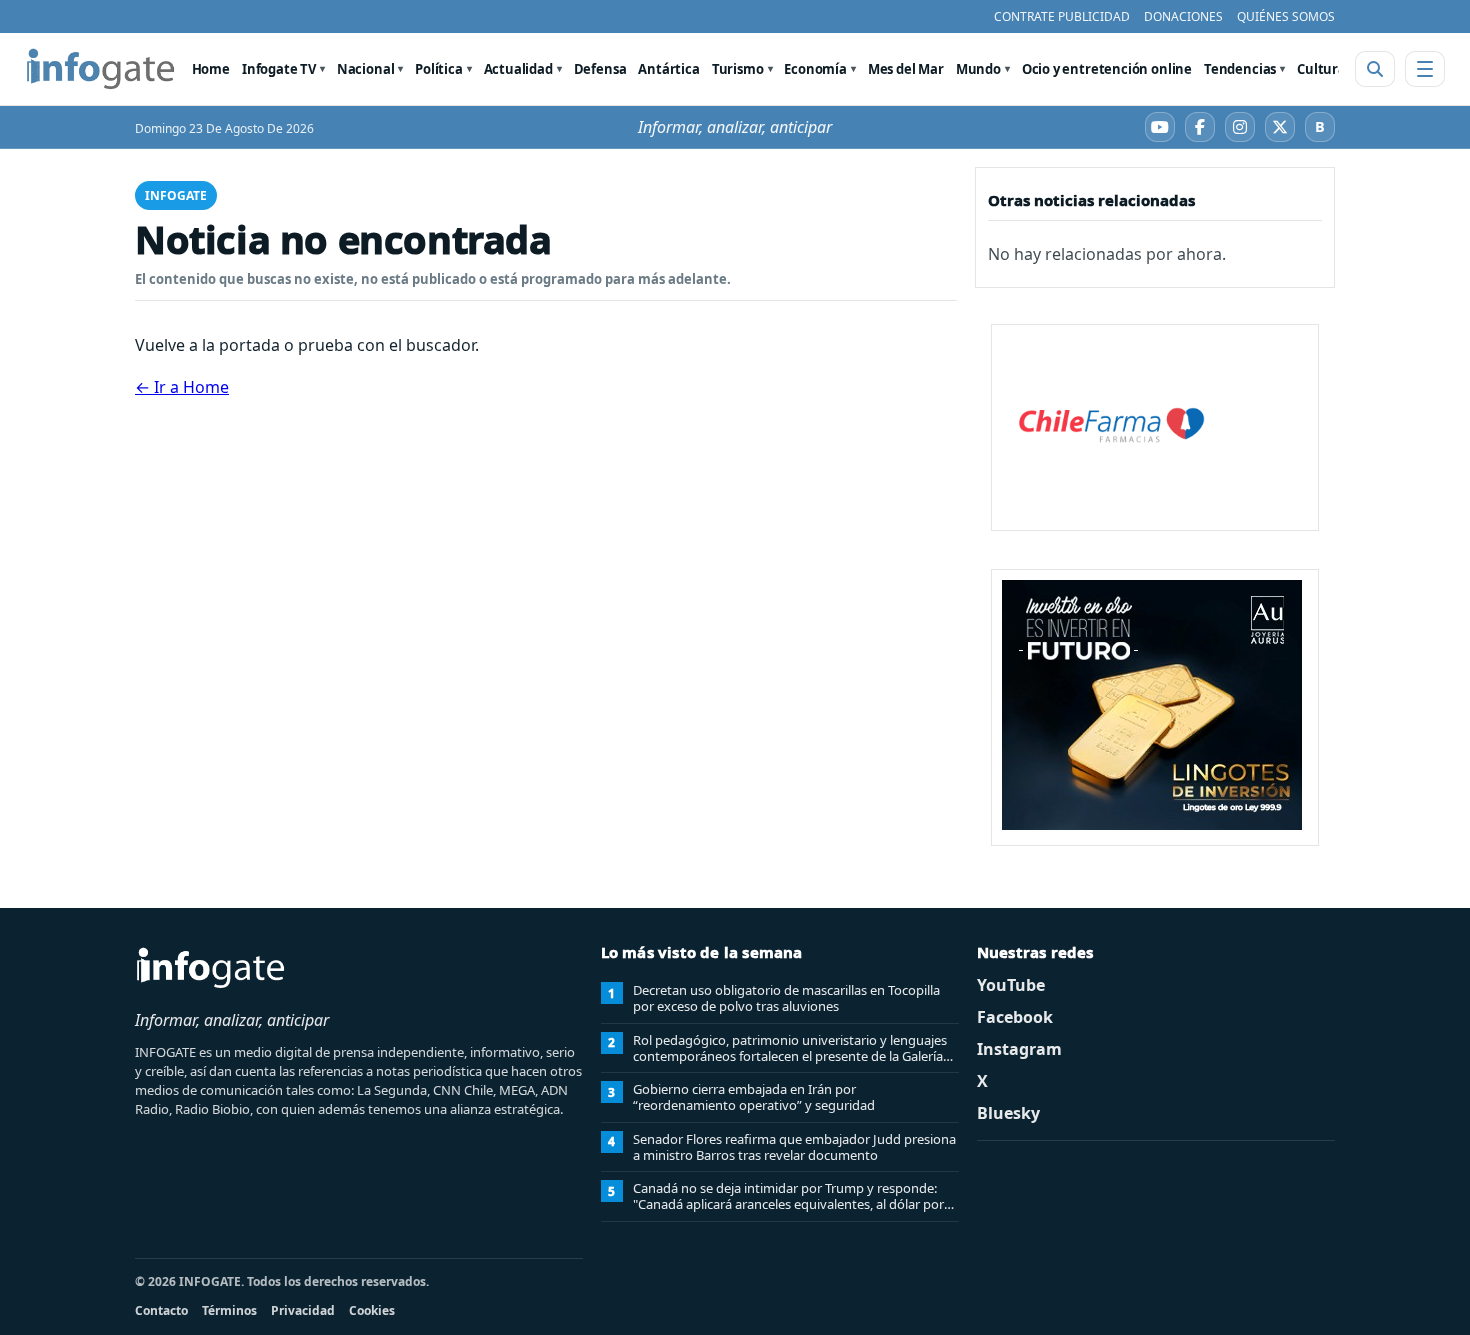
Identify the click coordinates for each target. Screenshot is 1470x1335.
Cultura (1321, 69)
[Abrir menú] (1425, 69)
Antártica (668, 69)
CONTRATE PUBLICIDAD (1062, 16)
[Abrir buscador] (1375, 69)
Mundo (978, 69)
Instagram (1019, 1049)
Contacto (161, 1310)
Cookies (372, 1310)
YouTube (1011, 985)
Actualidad (518, 69)
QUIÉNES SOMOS (1286, 16)
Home (211, 69)
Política (439, 69)
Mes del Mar (906, 69)
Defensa (600, 69)
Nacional (366, 69)
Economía (815, 69)
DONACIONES (1183, 16)
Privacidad (303, 1310)
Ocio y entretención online (1107, 69)
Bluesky (1008, 1113)
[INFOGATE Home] (101, 69)
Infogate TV (279, 69)
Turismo (738, 69)
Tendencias (1240, 69)
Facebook (1015, 1017)
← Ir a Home (182, 387)
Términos (229, 1310)
